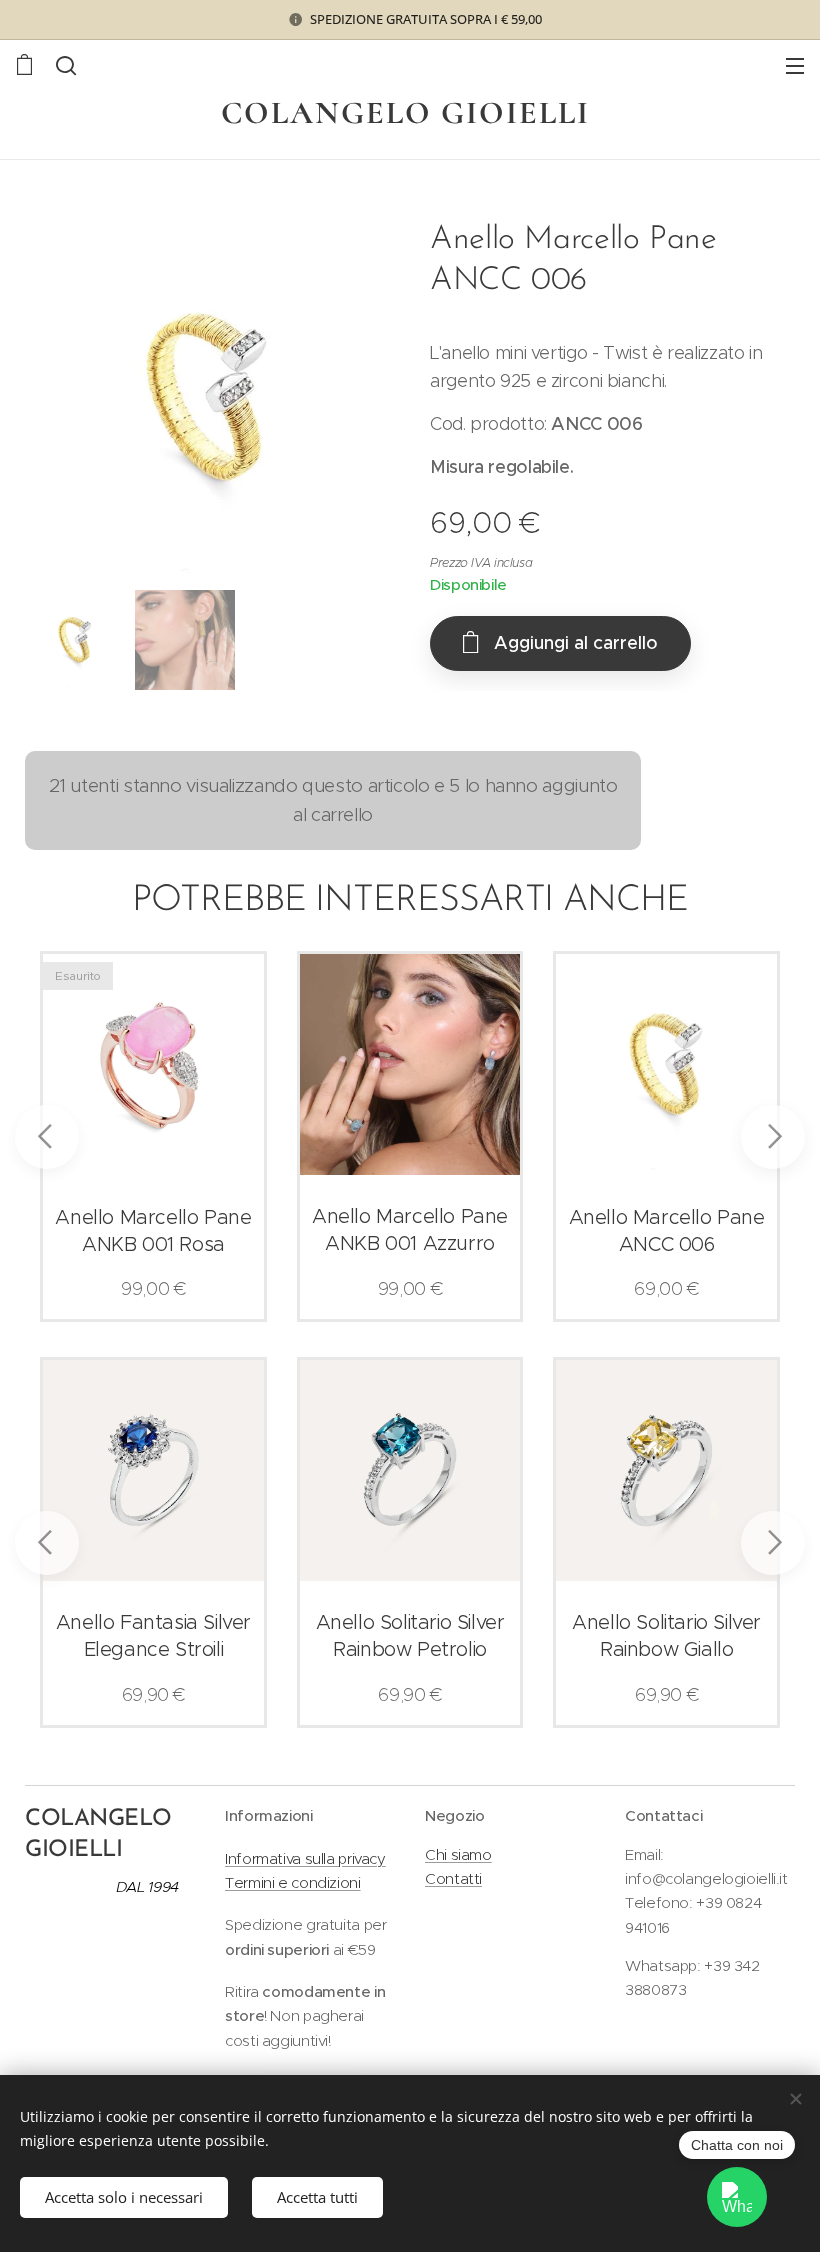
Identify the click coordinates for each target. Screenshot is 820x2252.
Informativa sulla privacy (305, 1858)
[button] (66, 65)
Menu (795, 65)
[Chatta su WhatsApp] (737, 2197)
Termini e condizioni (293, 1882)
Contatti (453, 1878)
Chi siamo (458, 1854)
